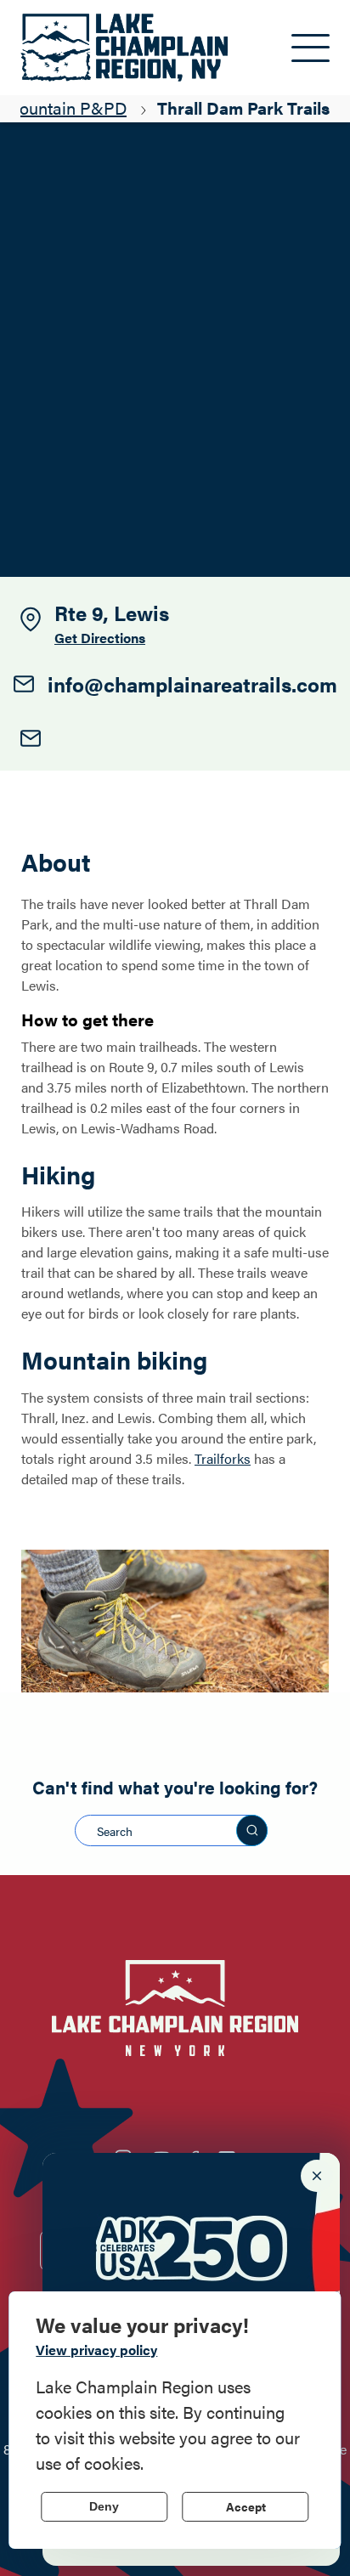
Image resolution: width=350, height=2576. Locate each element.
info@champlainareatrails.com (192, 684)
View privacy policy (96, 2350)
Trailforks (223, 1458)
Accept (246, 2506)
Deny (104, 2506)
